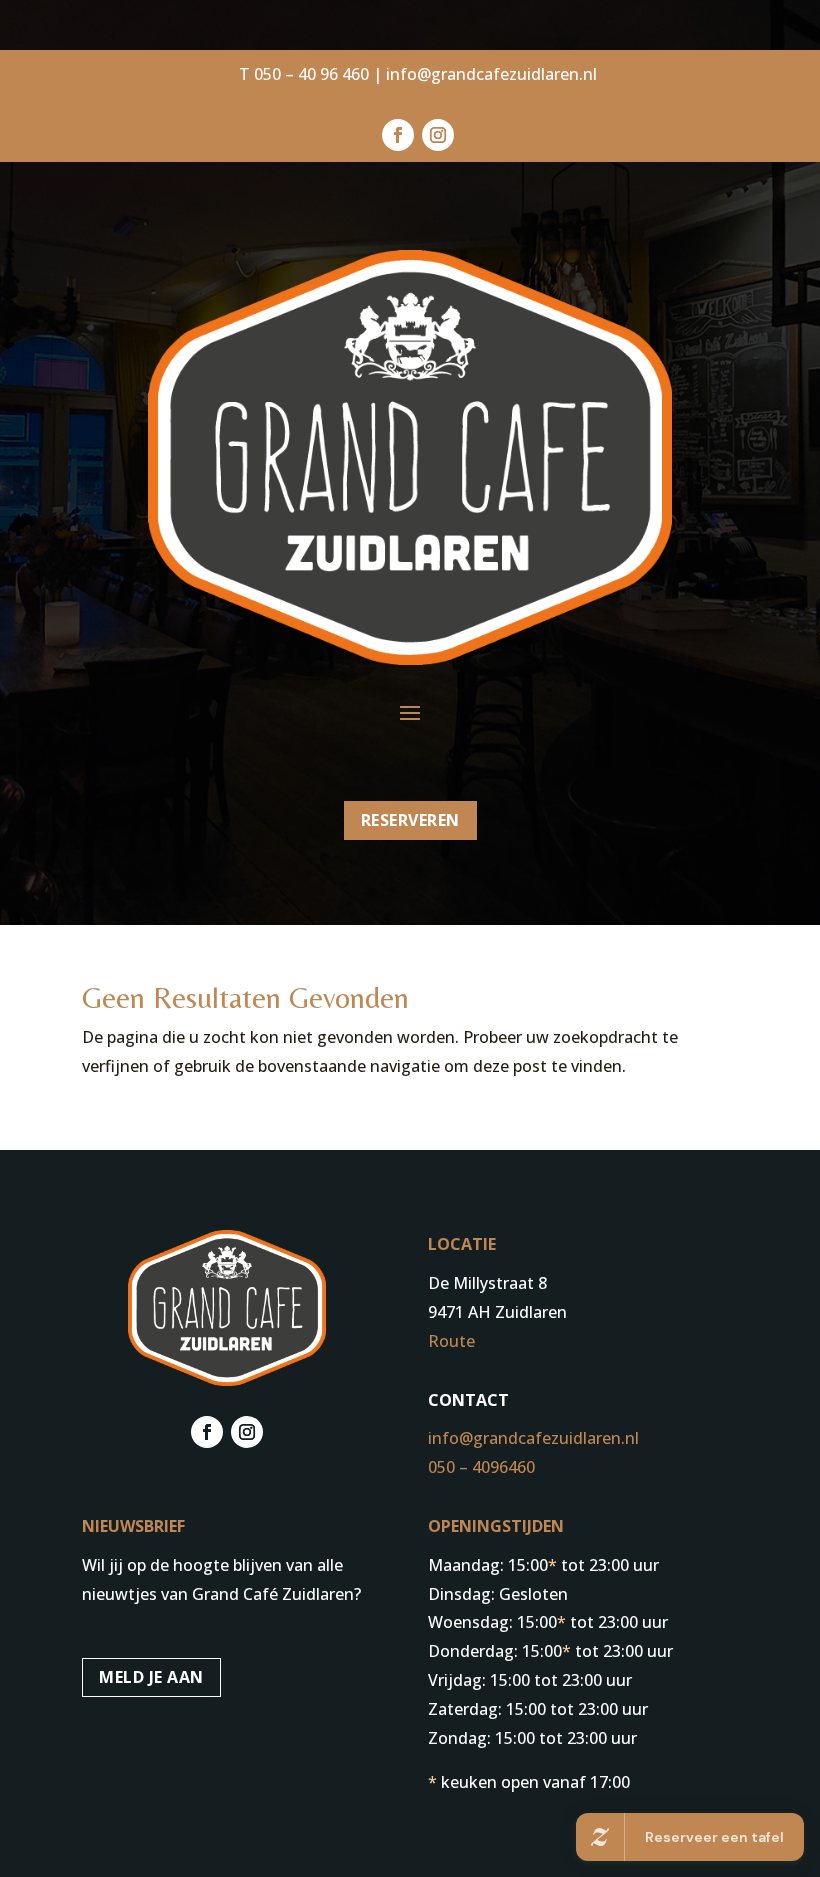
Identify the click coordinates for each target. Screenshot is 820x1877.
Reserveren (410, 820)
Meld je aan (151, 1677)
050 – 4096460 (481, 1467)
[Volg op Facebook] (398, 135)
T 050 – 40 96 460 (304, 74)
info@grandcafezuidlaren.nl (491, 74)
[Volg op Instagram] (438, 135)
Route (451, 1341)
